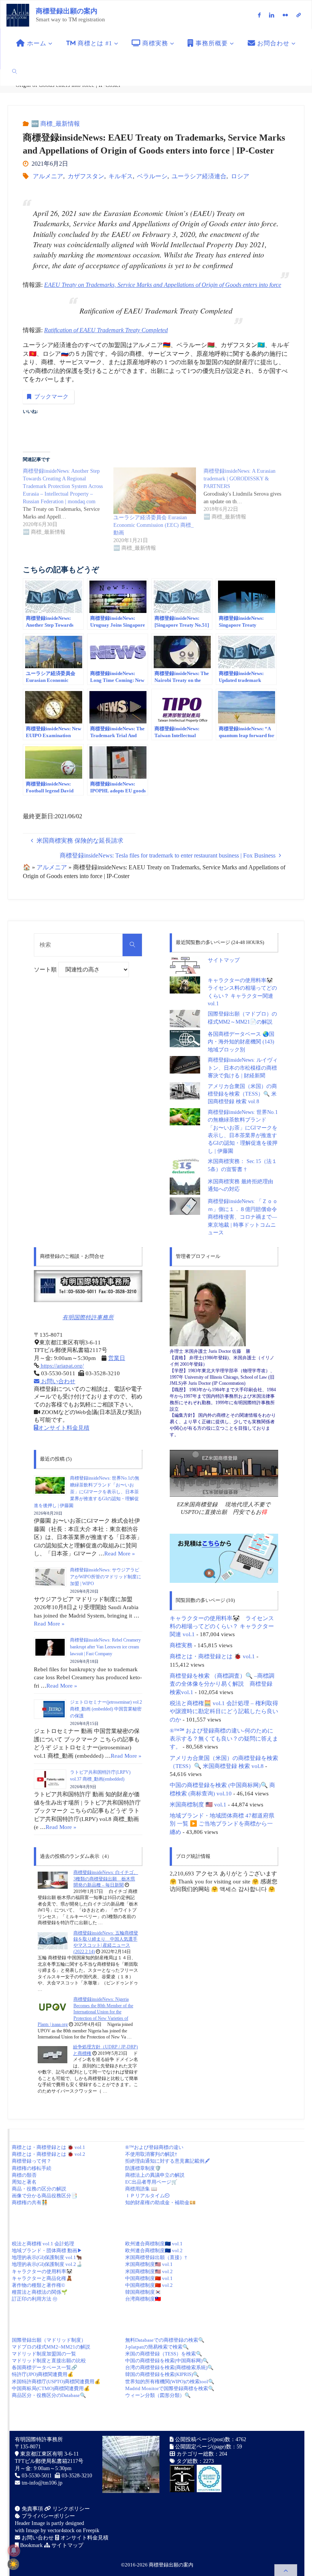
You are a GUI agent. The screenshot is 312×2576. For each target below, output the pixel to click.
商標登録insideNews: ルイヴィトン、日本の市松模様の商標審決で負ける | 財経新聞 (243, 1068)
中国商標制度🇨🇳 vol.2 (149, 2285)
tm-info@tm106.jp (42, 2483)
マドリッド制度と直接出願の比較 (49, 2361)
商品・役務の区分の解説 (39, 2189)
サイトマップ (224, 960)
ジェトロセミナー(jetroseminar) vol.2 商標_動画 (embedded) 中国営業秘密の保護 (106, 1709)
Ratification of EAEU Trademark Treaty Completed (106, 330)
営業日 (117, 1358)
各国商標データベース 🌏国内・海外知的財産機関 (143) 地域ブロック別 (241, 1042)
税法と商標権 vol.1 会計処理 (43, 2244)
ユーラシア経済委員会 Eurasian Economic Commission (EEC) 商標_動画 (154, 525)
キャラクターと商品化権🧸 (42, 2278)
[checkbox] (13, 2564)
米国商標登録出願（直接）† (156, 2257)
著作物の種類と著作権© (38, 2285)
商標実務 (181, 1645)
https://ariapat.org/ (61, 1366)
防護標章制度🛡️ (143, 2168)
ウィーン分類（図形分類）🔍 (158, 2395)
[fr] (285, 15)
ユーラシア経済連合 (199, 176)
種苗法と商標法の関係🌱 (40, 2292)
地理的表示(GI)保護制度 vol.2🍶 (47, 2264)
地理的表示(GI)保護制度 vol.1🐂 (47, 2257)
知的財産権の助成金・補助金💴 (160, 2202)
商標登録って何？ (32, 2161)
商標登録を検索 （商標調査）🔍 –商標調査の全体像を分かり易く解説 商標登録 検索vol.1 (222, 1684)
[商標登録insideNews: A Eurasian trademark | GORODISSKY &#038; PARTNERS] (249, 494)
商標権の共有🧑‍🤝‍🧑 (30, 2202)
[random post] (53, 1880)
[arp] (299, 15)
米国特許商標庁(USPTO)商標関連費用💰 (56, 2382)
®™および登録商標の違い (154, 2147)
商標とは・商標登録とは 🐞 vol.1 (212, 1656)
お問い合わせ (57, 1381)
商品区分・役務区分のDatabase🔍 (49, 2395)
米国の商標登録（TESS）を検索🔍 (164, 2354)
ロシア (240, 176)
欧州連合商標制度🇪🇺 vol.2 (154, 2250)
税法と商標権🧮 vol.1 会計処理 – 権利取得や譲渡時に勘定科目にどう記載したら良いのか (224, 1711)
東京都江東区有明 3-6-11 (49, 2454)
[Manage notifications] (14, 2550)
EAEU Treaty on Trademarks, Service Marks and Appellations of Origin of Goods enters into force (163, 285)
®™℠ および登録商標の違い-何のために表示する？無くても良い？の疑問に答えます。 (224, 1739)
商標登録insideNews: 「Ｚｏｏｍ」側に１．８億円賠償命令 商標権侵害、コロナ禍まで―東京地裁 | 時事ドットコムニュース (245, 1217)
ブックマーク (51, 397)
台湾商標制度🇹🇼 (143, 2299)
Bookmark (31, 2545)
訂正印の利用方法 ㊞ (35, 2299)
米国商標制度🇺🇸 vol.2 (149, 2271)
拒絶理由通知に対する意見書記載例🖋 (167, 2161)
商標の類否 (24, 2175)
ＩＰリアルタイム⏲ (147, 2196)
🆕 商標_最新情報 (56, 124)
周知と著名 (24, 2182)
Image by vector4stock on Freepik (63, 2530)
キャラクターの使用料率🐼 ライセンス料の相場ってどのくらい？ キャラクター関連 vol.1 (222, 1626)
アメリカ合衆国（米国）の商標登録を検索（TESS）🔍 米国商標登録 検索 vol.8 (242, 1094)
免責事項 (32, 2509)
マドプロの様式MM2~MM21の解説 (51, 2347)
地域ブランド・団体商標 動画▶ (47, 2250)
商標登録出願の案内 (67, 11)
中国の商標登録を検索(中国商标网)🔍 (167, 2361)
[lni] (272, 15)
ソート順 (46, 970)
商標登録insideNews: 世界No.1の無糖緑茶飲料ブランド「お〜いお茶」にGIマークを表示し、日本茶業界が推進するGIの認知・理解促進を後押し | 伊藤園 (87, 1492)
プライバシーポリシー (48, 2516)
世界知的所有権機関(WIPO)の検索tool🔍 (170, 2382)
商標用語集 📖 (141, 2189)
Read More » (120, 1553)
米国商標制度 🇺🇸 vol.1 (198, 1804)
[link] (15, 71)
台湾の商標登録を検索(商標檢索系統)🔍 (169, 2367)
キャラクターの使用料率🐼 (42, 2271)
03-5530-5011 (37, 2476)
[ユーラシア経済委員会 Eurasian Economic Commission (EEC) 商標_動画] (155, 491)
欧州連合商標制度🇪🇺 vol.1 (154, 2244)
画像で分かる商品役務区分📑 (45, 2196)
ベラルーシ (152, 176)
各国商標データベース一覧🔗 (45, 2367)
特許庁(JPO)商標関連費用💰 (43, 2374)
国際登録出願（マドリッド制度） (49, 2340)
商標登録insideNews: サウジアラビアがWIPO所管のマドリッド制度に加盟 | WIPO (106, 1577)
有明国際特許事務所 (88, 1317)
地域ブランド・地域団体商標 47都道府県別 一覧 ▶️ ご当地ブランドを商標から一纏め (222, 1824)
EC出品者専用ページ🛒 (151, 2182)
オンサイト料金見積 (64, 1428)
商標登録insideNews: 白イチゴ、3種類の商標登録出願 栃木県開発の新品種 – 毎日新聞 (106, 1879)
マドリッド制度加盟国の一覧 (44, 2354)
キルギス (121, 176)
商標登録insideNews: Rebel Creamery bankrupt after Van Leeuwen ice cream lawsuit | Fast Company (105, 1647)
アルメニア (48, 176)
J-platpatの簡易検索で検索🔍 (157, 2347)
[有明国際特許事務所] (88, 1286)
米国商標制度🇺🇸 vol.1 (149, 2264)
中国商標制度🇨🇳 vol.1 (149, 2278)
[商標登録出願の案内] (18, 15)
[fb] (259, 15)
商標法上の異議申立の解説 (155, 2175)
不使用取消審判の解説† (151, 2154)
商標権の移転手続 (32, 2168)
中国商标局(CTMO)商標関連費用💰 (51, 2388)
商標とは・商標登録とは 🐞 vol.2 (49, 2154)
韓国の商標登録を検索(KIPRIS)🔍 (162, 2374)
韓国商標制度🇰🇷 (143, 2292)
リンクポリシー (70, 2509)
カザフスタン (86, 176)
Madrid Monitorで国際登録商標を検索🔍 (170, 2388)
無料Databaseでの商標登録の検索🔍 (165, 2340)
